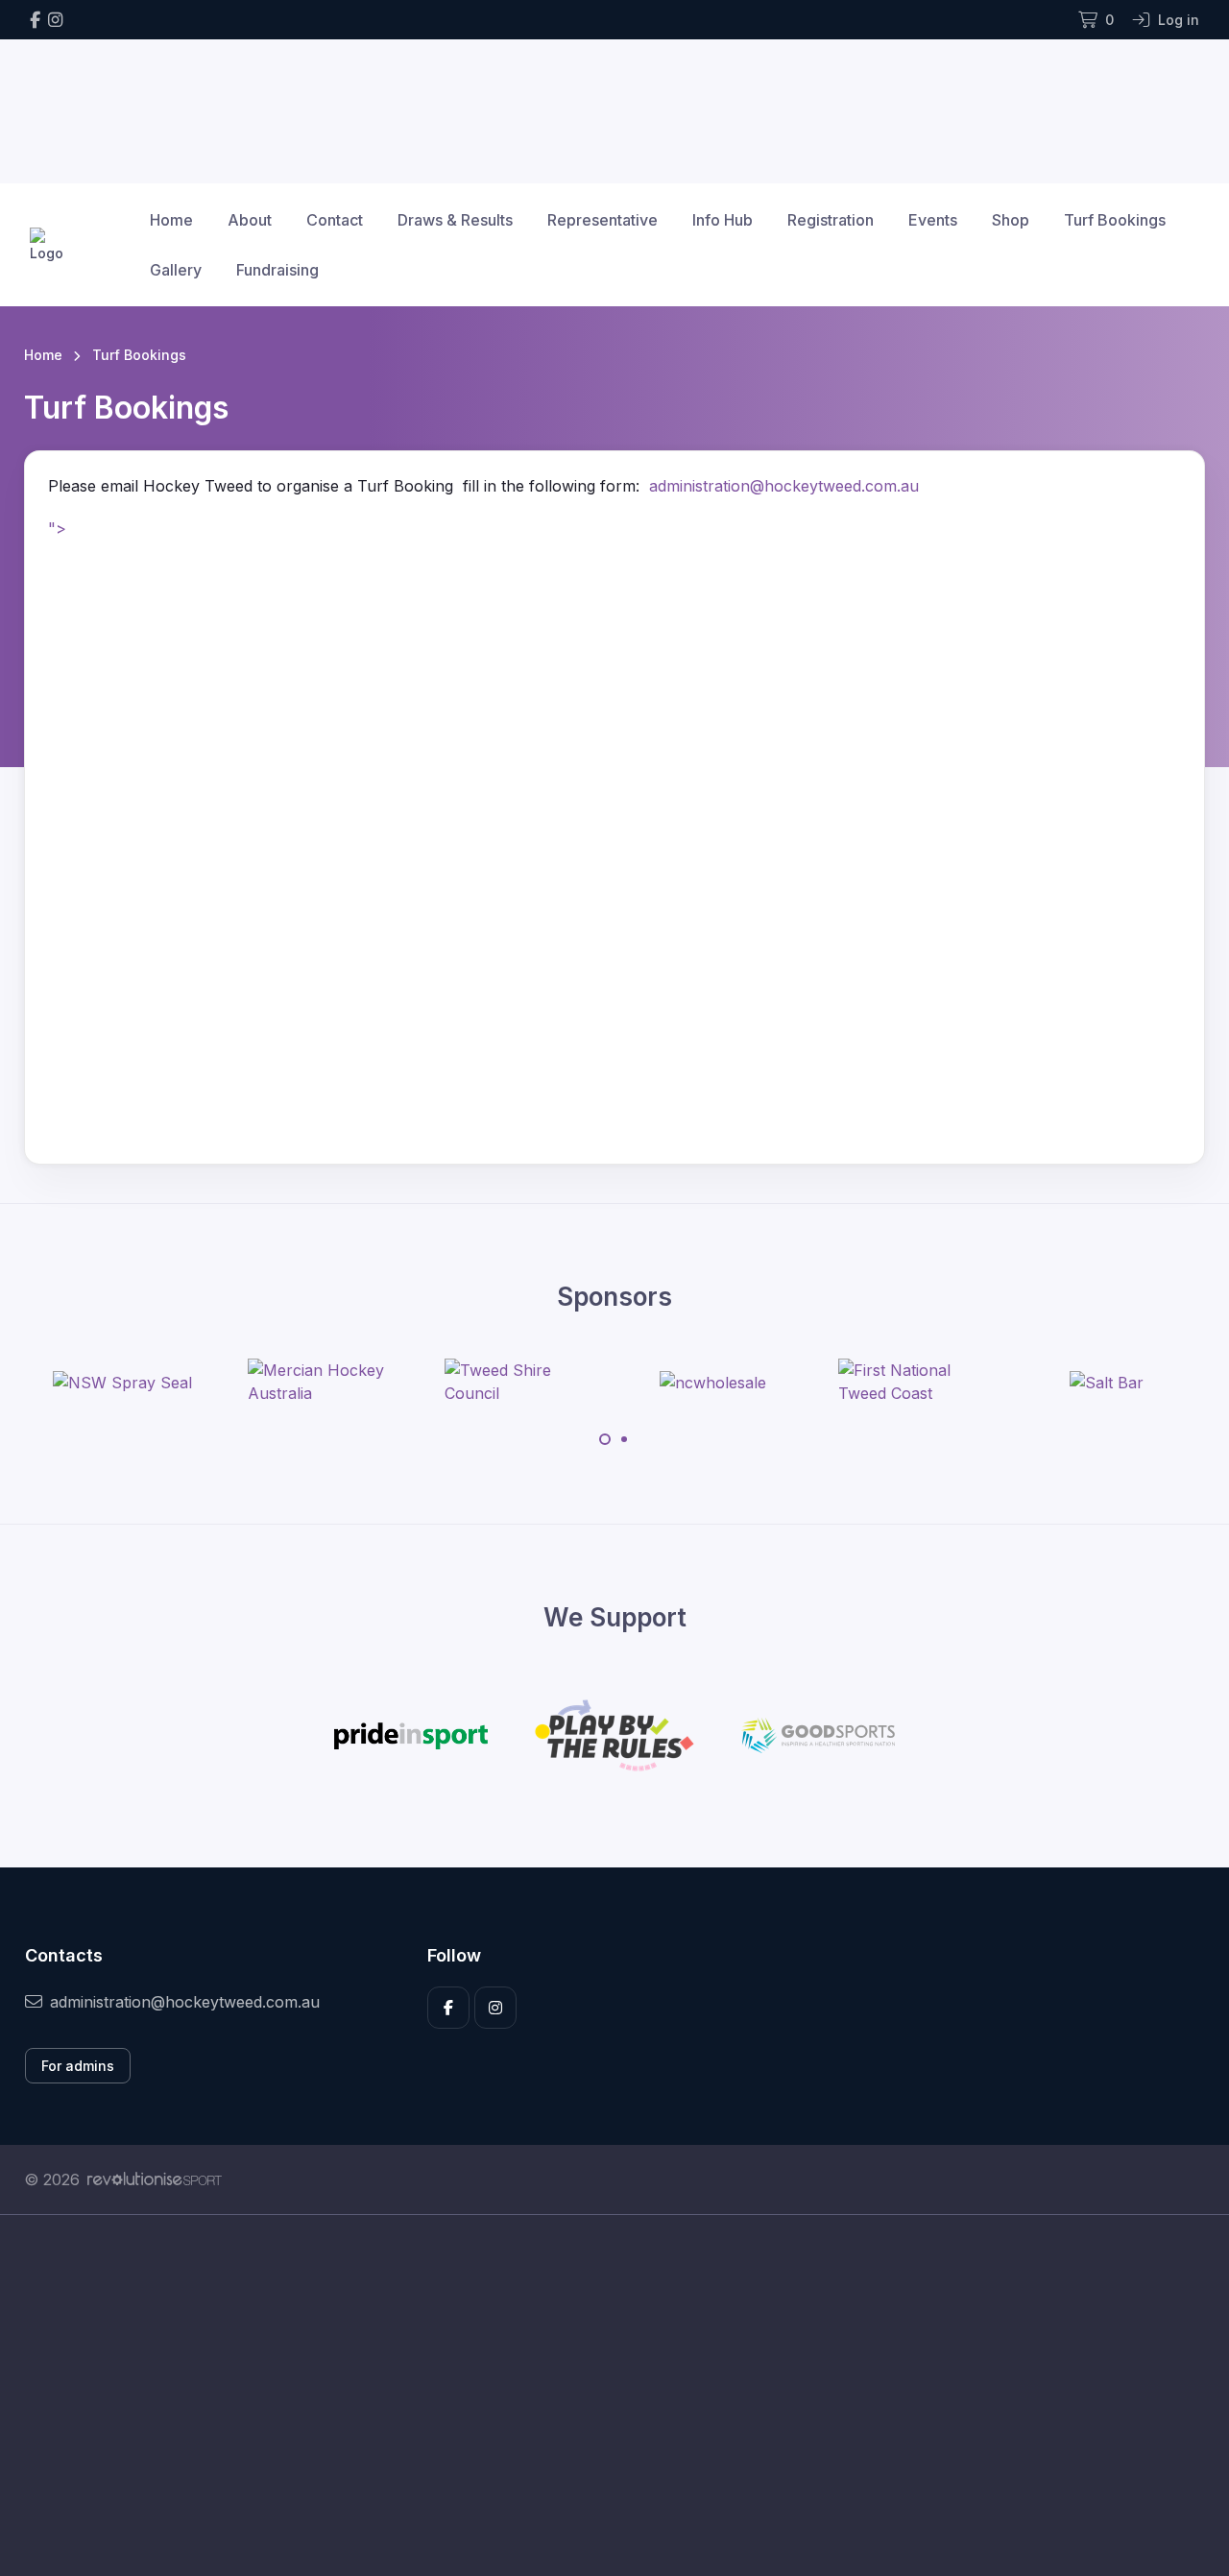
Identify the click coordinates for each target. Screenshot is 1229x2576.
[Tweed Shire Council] (517, 1382)
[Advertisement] (600, 2395)
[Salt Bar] (1107, 1383)
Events (933, 220)
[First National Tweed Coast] (910, 1382)
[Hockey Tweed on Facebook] (35, 20)
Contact (335, 220)
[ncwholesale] (713, 1383)
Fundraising (277, 270)
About (250, 220)
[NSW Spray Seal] (122, 1383)
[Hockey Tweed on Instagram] (55, 20)
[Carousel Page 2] (624, 1439)
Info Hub (723, 220)
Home (171, 220)
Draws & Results (455, 220)
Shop (1011, 220)
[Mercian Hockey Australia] (320, 1382)
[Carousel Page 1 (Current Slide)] (605, 1439)
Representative (602, 220)
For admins (78, 2066)
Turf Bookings (1115, 220)
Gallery (176, 270)
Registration (831, 220)
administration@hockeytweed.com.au (784, 486)
